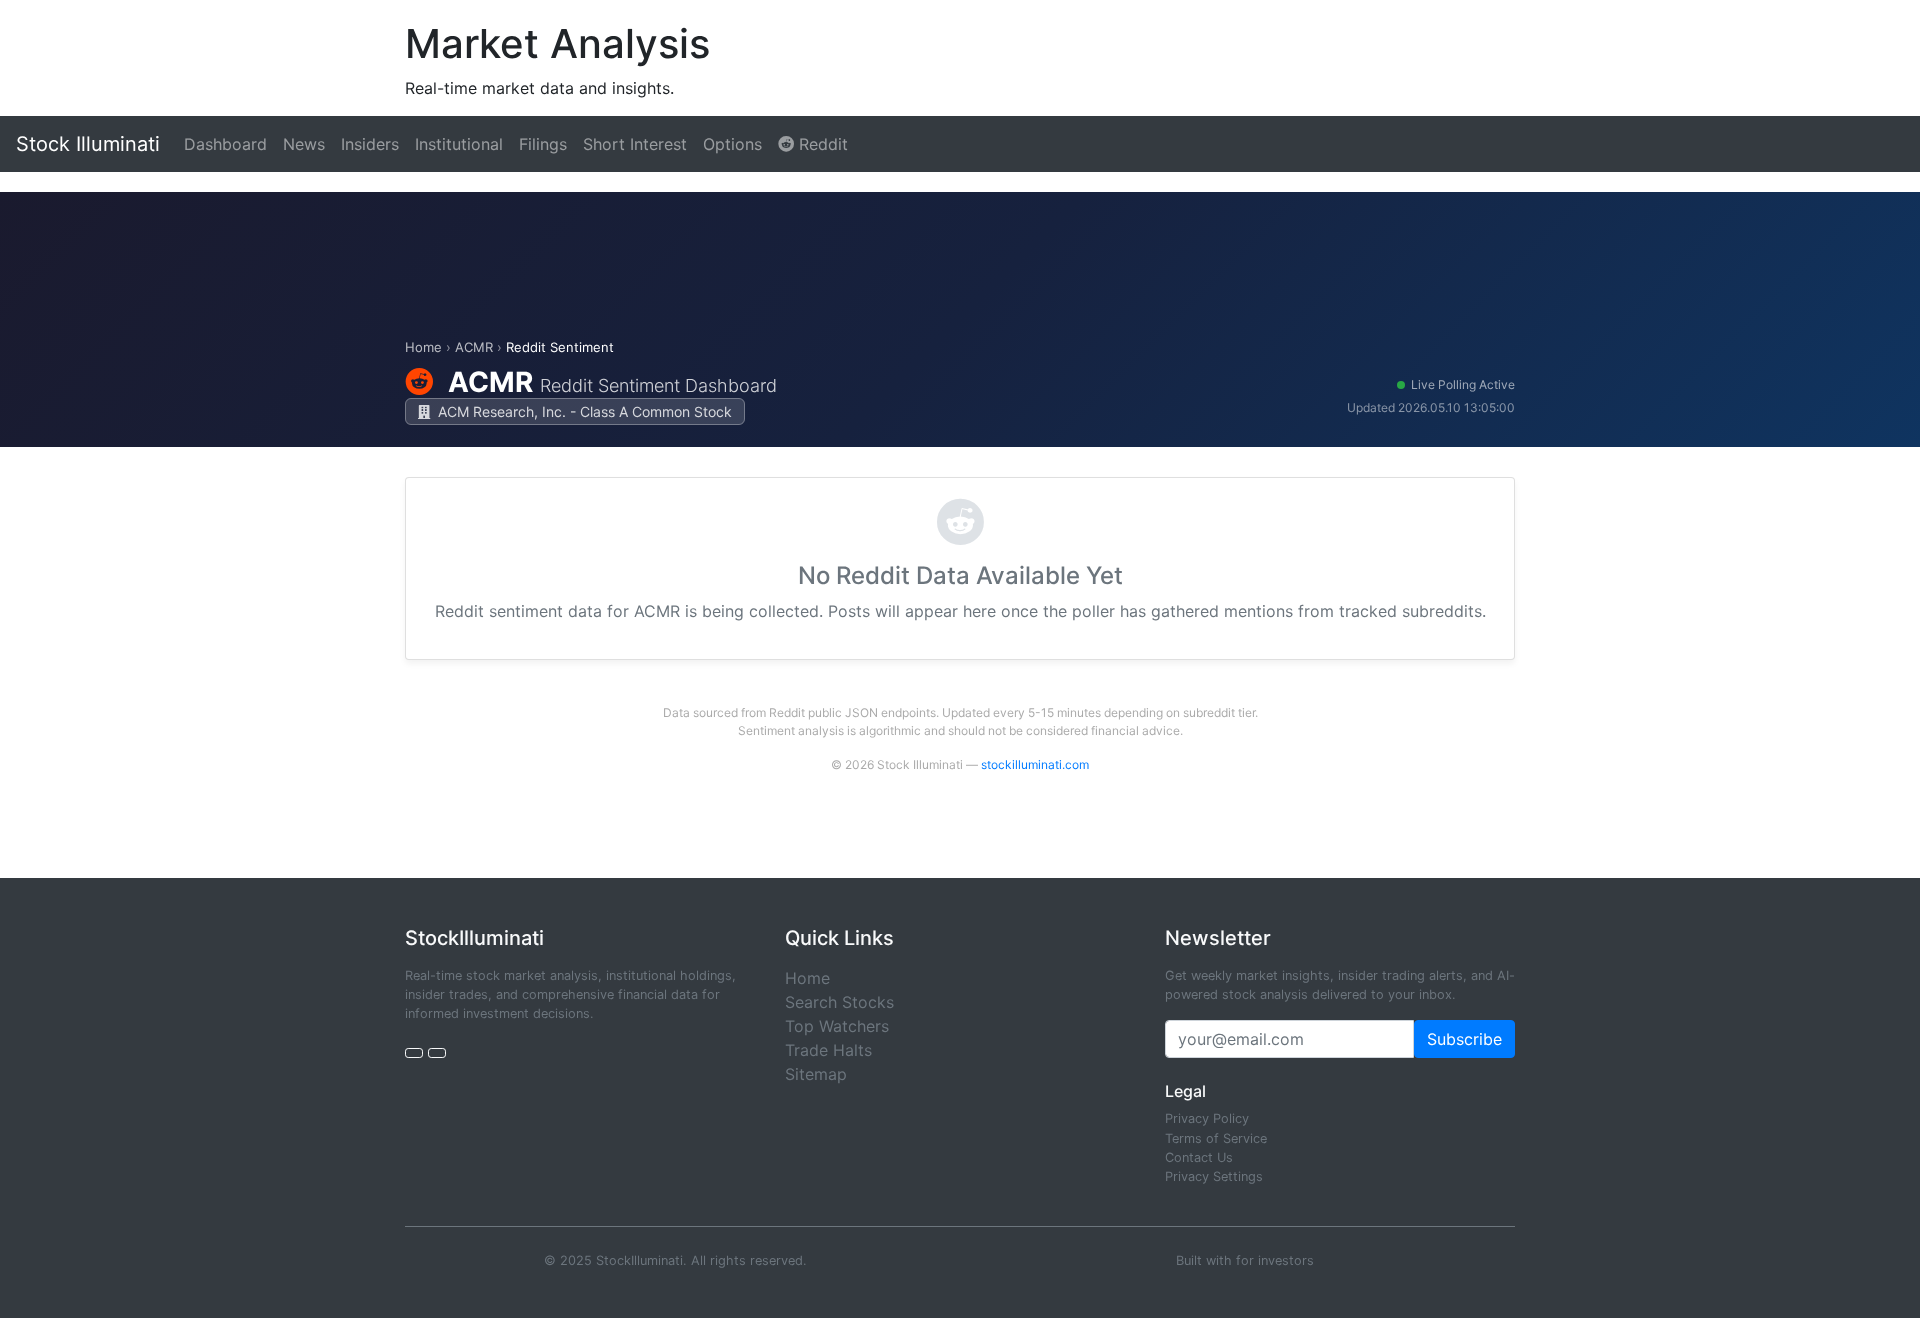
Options (732, 144)
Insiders (370, 144)
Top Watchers (837, 1026)
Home (423, 347)
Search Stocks (839, 1002)
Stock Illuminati (88, 144)
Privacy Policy (1207, 1118)
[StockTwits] (437, 1053)
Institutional (459, 144)
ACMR (474, 347)
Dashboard (225, 144)
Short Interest (635, 144)
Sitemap (816, 1074)
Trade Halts (828, 1050)
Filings (543, 144)
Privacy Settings (1214, 1176)
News (304, 144)
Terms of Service (1216, 1138)
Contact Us (1199, 1157)
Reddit (821, 144)
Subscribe (1464, 1039)
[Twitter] (414, 1053)
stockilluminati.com (1035, 764)
